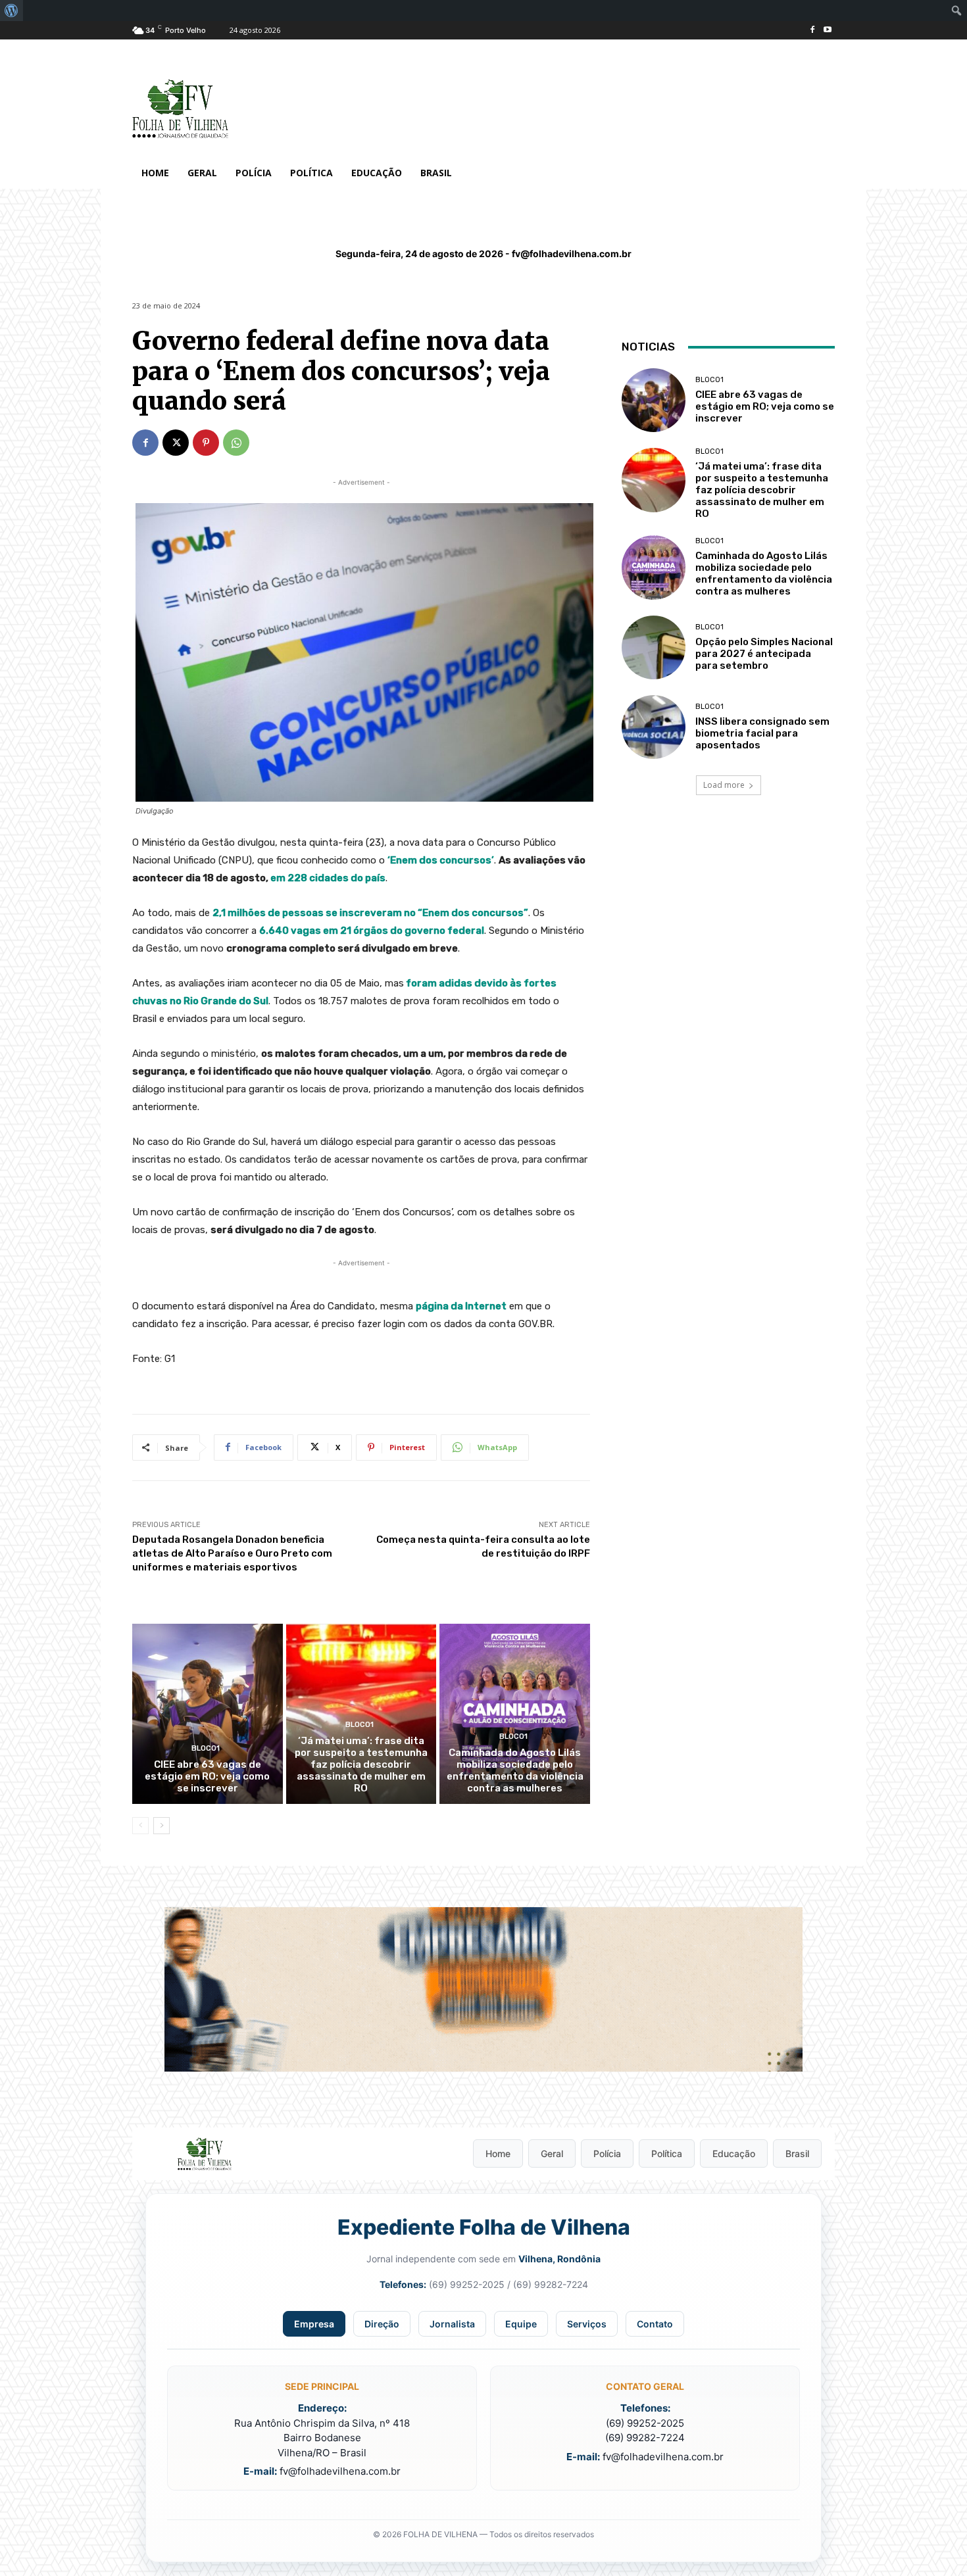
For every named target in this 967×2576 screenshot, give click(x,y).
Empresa (314, 2324)
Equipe (521, 2324)
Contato (655, 2324)
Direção (382, 2324)
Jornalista (452, 2324)
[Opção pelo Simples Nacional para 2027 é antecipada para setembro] (654, 647)
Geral (552, 2153)
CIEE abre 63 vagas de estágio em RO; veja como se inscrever (207, 1776)
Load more (724, 785)
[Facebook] (812, 31)
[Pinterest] (206, 443)
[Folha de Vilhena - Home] (205, 2154)
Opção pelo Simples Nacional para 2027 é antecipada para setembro (764, 654)
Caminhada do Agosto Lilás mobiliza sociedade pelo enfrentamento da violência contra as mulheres (515, 1770)
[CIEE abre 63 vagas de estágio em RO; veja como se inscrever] (208, 1714)
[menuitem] (12, 11)
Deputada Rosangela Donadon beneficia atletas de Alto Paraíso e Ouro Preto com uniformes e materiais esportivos (232, 1553)
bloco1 (206, 1748)
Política (667, 2153)
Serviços (587, 2324)
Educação (734, 2153)
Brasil (797, 2153)
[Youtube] (827, 31)
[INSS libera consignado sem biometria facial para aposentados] (654, 727)
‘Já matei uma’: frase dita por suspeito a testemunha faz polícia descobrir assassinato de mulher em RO (361, 1764)
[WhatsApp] (236, 443)
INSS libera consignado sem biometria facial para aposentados (762, 733)
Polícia (607, 2153)
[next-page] (161, 1826)
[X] (176, 443)
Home (498, 2153)
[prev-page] (140, 1826)
